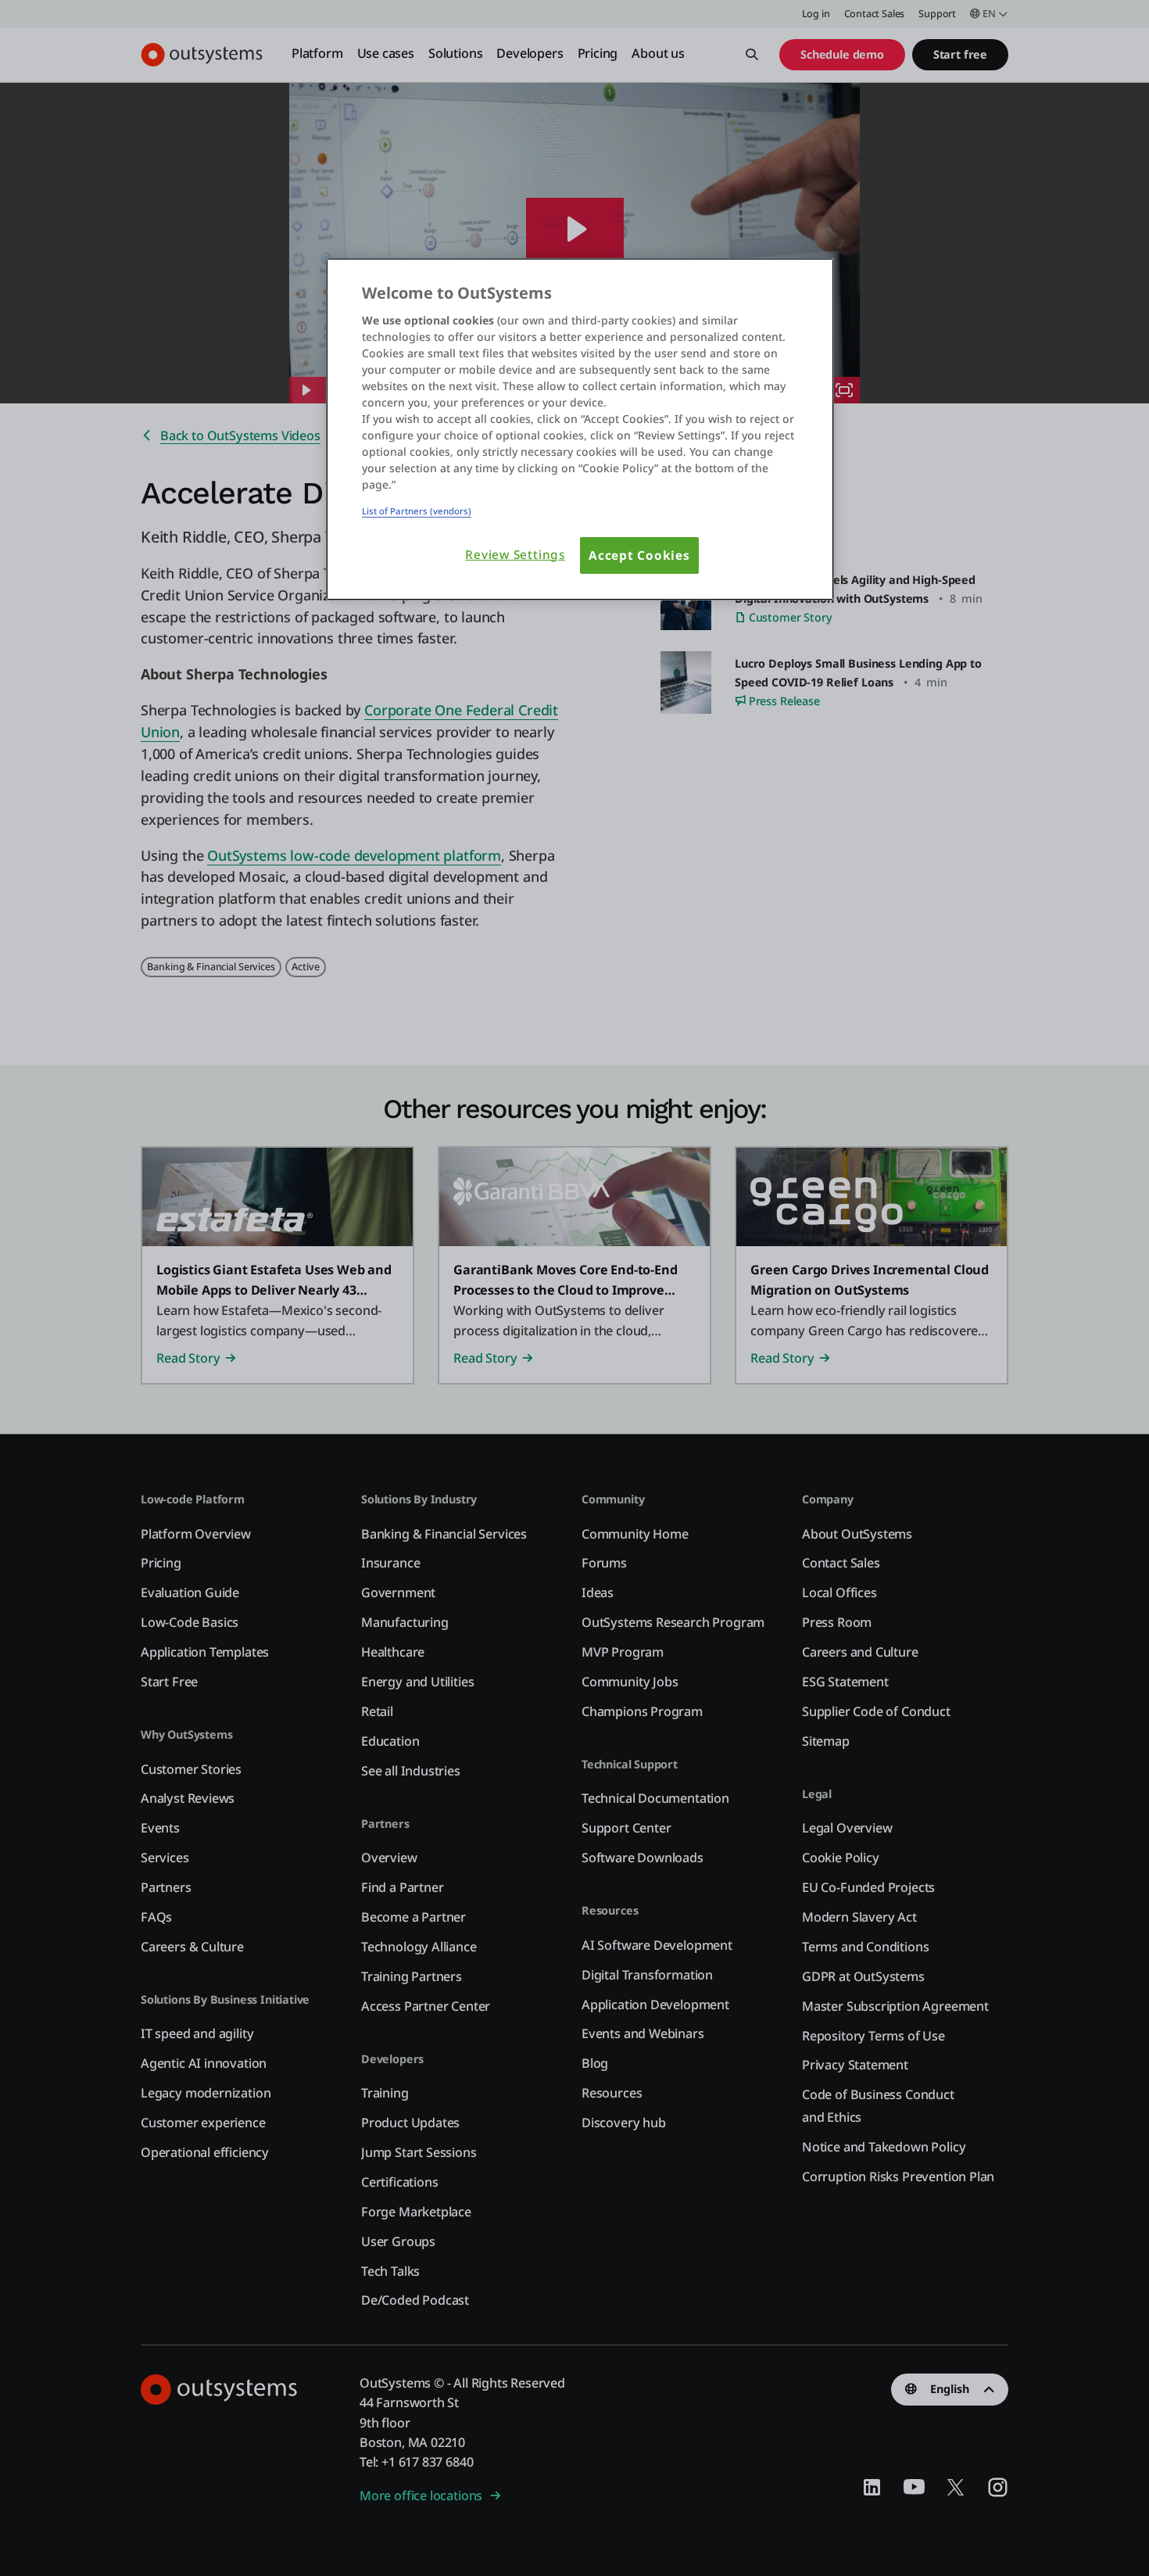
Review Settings (515, 555)
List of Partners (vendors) (417, 511)
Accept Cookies (639, 555)
